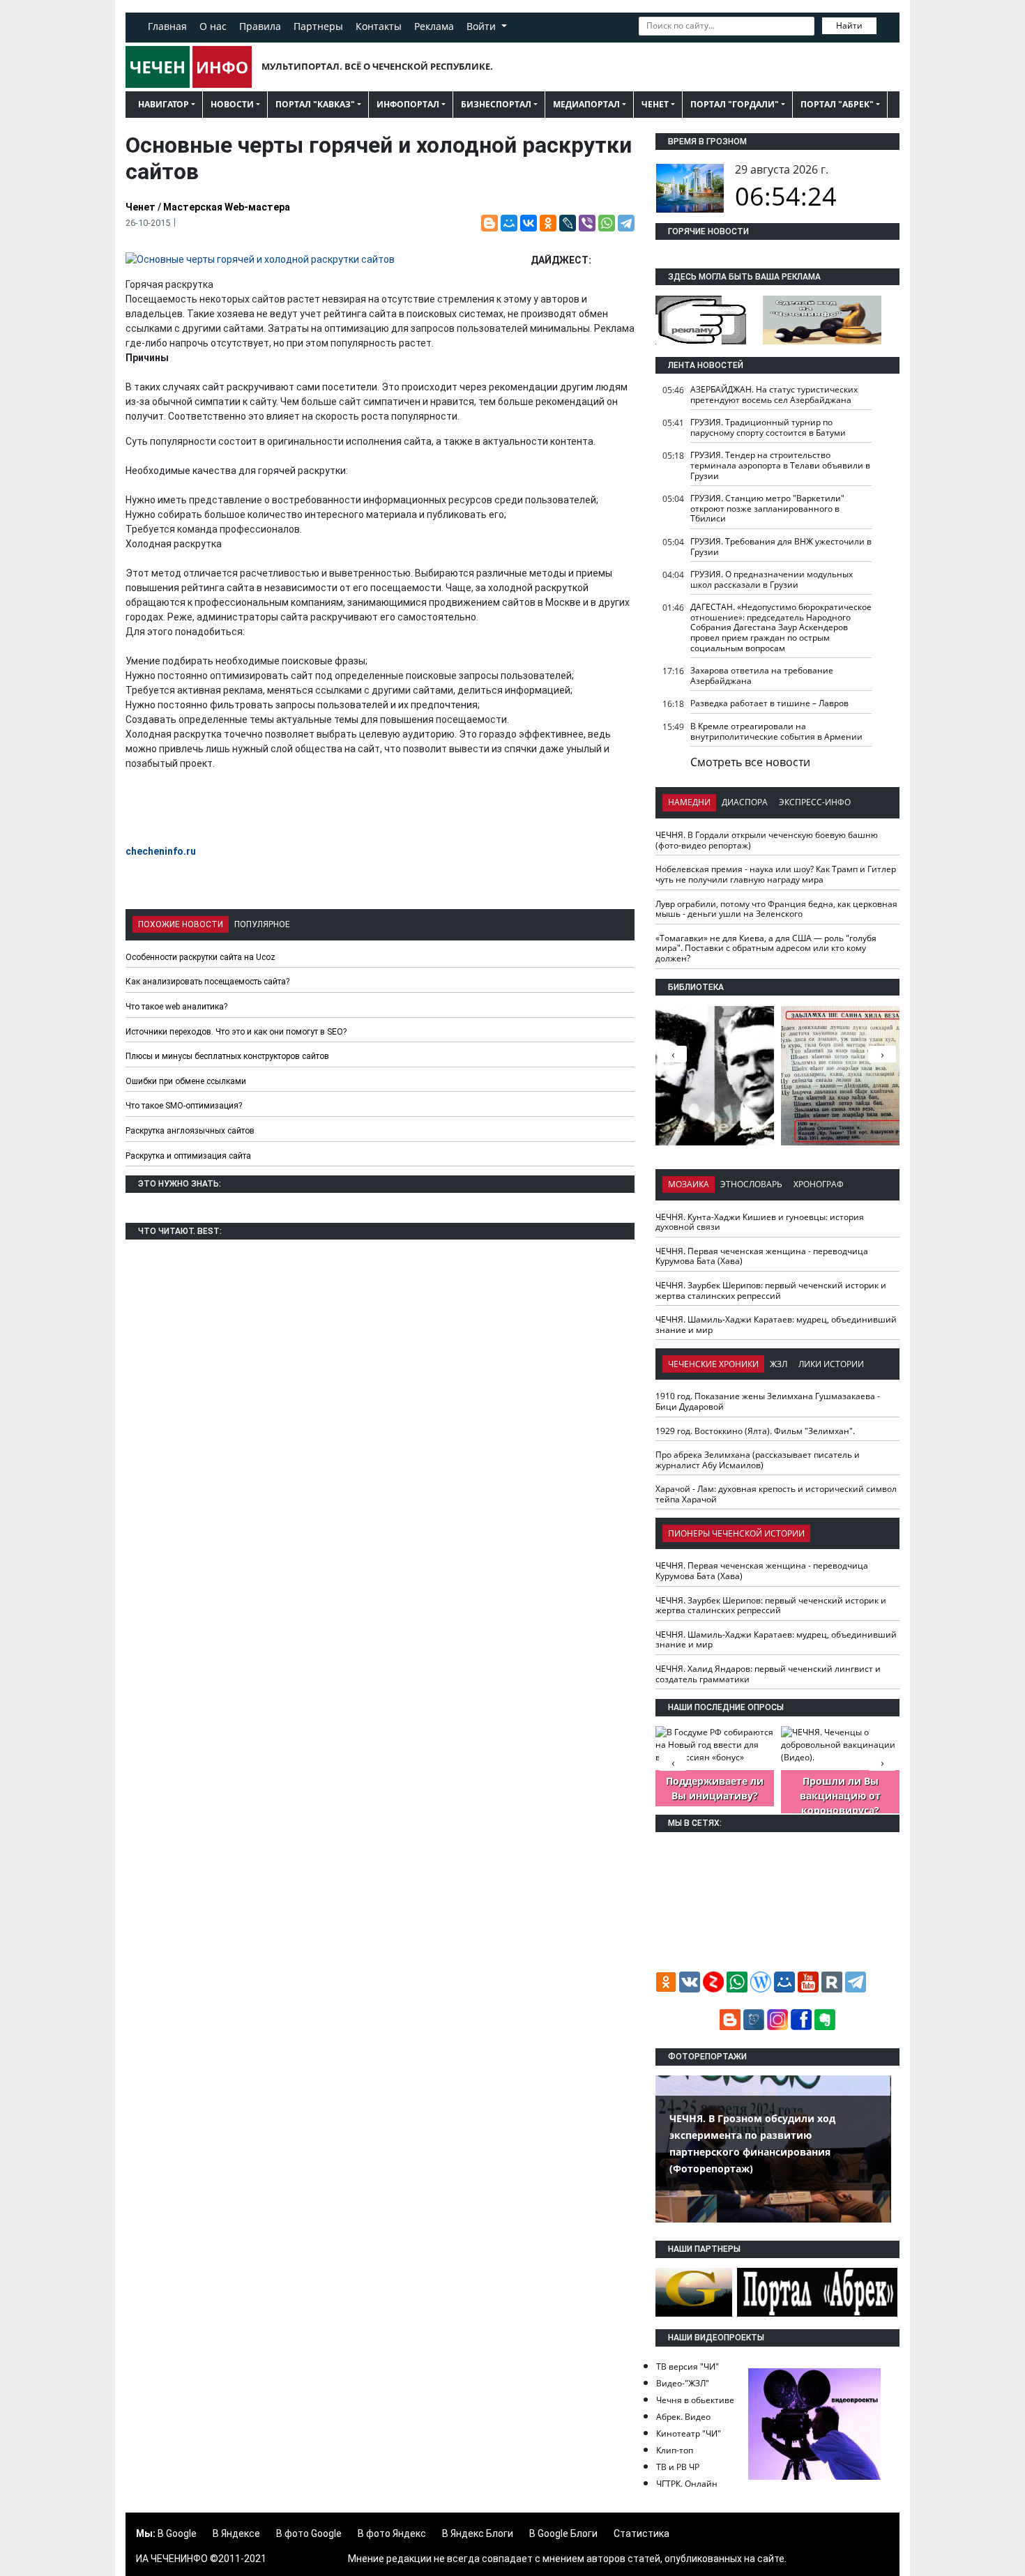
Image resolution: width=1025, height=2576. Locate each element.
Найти (849, 25)
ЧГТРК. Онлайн (687, 2484)
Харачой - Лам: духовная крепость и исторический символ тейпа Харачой (776, 1494)
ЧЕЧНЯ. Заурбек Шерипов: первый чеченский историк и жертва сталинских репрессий (771, 1290)
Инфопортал (408, 104)
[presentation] (882, 1054)
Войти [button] (483, 26)
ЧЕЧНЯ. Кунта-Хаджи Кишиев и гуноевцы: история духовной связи (760, 1222)
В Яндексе (236, 2533)
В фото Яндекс (392, 2533)
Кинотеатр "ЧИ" (689, 2433)
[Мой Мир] (509, 223)
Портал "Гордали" (735, 104)
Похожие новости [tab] (181, 924)
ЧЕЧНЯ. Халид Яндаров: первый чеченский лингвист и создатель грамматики (768, 1674)
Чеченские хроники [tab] (713, 1364)
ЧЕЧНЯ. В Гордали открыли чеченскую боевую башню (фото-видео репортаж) (767, 840)
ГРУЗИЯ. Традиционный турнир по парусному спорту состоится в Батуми (768, 427)
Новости (232, 104)
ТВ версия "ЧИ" (688, 2367)
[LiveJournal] (568, 223)
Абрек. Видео (683, 2417)
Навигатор (164, 104)
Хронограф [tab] (819, 1184)
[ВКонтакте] (529, 223)
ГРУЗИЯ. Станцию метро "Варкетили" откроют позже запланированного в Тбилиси (767, 508)
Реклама (434, 26)
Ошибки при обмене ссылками (186, 1081)
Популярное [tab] (262, 924)
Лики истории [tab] (831, 1364)
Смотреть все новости (750, 762)
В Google (177, 2533)
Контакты (379, 26)
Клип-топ (675, 2450)
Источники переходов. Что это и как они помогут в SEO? (236, 1032)
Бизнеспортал (496, 104)
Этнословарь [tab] (751, 1184)
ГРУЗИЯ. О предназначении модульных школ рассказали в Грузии (772, 579)
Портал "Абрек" (837, 104)
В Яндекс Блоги (478, 2533)
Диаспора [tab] (745, 802)
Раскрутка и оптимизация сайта (188, 1156)
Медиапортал (586, 104)
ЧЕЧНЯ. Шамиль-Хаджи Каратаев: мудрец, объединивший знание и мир (776, 1325)
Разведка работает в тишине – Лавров (769, 703)
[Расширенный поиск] (886, 24)
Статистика (641, 2533)
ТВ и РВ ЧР (678, 2467)
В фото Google (309, 2533)
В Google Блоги (563, 2533)
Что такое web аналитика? (176, 1007)
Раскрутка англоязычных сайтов (190, 1131)
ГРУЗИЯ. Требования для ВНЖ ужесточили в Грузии (781, 547)
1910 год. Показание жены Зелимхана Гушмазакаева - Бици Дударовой (768, 1401)
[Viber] (587, 223)
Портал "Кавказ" (315, 104)
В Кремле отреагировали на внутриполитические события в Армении (776, 731)
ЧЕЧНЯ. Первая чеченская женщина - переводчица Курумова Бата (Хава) (762, 1256)
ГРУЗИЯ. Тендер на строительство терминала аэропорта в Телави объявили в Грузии (780, 465)
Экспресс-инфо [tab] (815, 802)
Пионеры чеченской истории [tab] (736, 1533)
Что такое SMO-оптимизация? (184, 1106)
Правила (260, 26)
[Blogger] (489, 223)
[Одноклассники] (548, 223)
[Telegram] (626, 223)
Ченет (655, 104)
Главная (167, 26)
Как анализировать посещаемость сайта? (207, 982)
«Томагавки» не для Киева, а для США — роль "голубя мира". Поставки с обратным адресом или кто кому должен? (766, 948)
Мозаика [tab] (689, 1184)
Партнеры (318, 26)
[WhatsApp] (607, 223)
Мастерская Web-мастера (227, 207)
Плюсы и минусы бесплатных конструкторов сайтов (227, 1056)
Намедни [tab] (689, 802)
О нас (213, 26)
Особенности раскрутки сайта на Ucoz (200, 957)
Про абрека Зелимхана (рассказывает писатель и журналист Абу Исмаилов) (758, 1460)
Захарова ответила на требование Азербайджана (762, 676)
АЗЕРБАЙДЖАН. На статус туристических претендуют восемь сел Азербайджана (774, 395)
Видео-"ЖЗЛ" (683, 2383)
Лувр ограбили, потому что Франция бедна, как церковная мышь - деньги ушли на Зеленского (776, 909)
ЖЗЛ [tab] (779, 1364)
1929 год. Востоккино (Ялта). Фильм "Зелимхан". (755, 1431)
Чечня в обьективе (695, 2400)
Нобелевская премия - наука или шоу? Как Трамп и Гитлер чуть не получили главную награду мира (776, 874)
